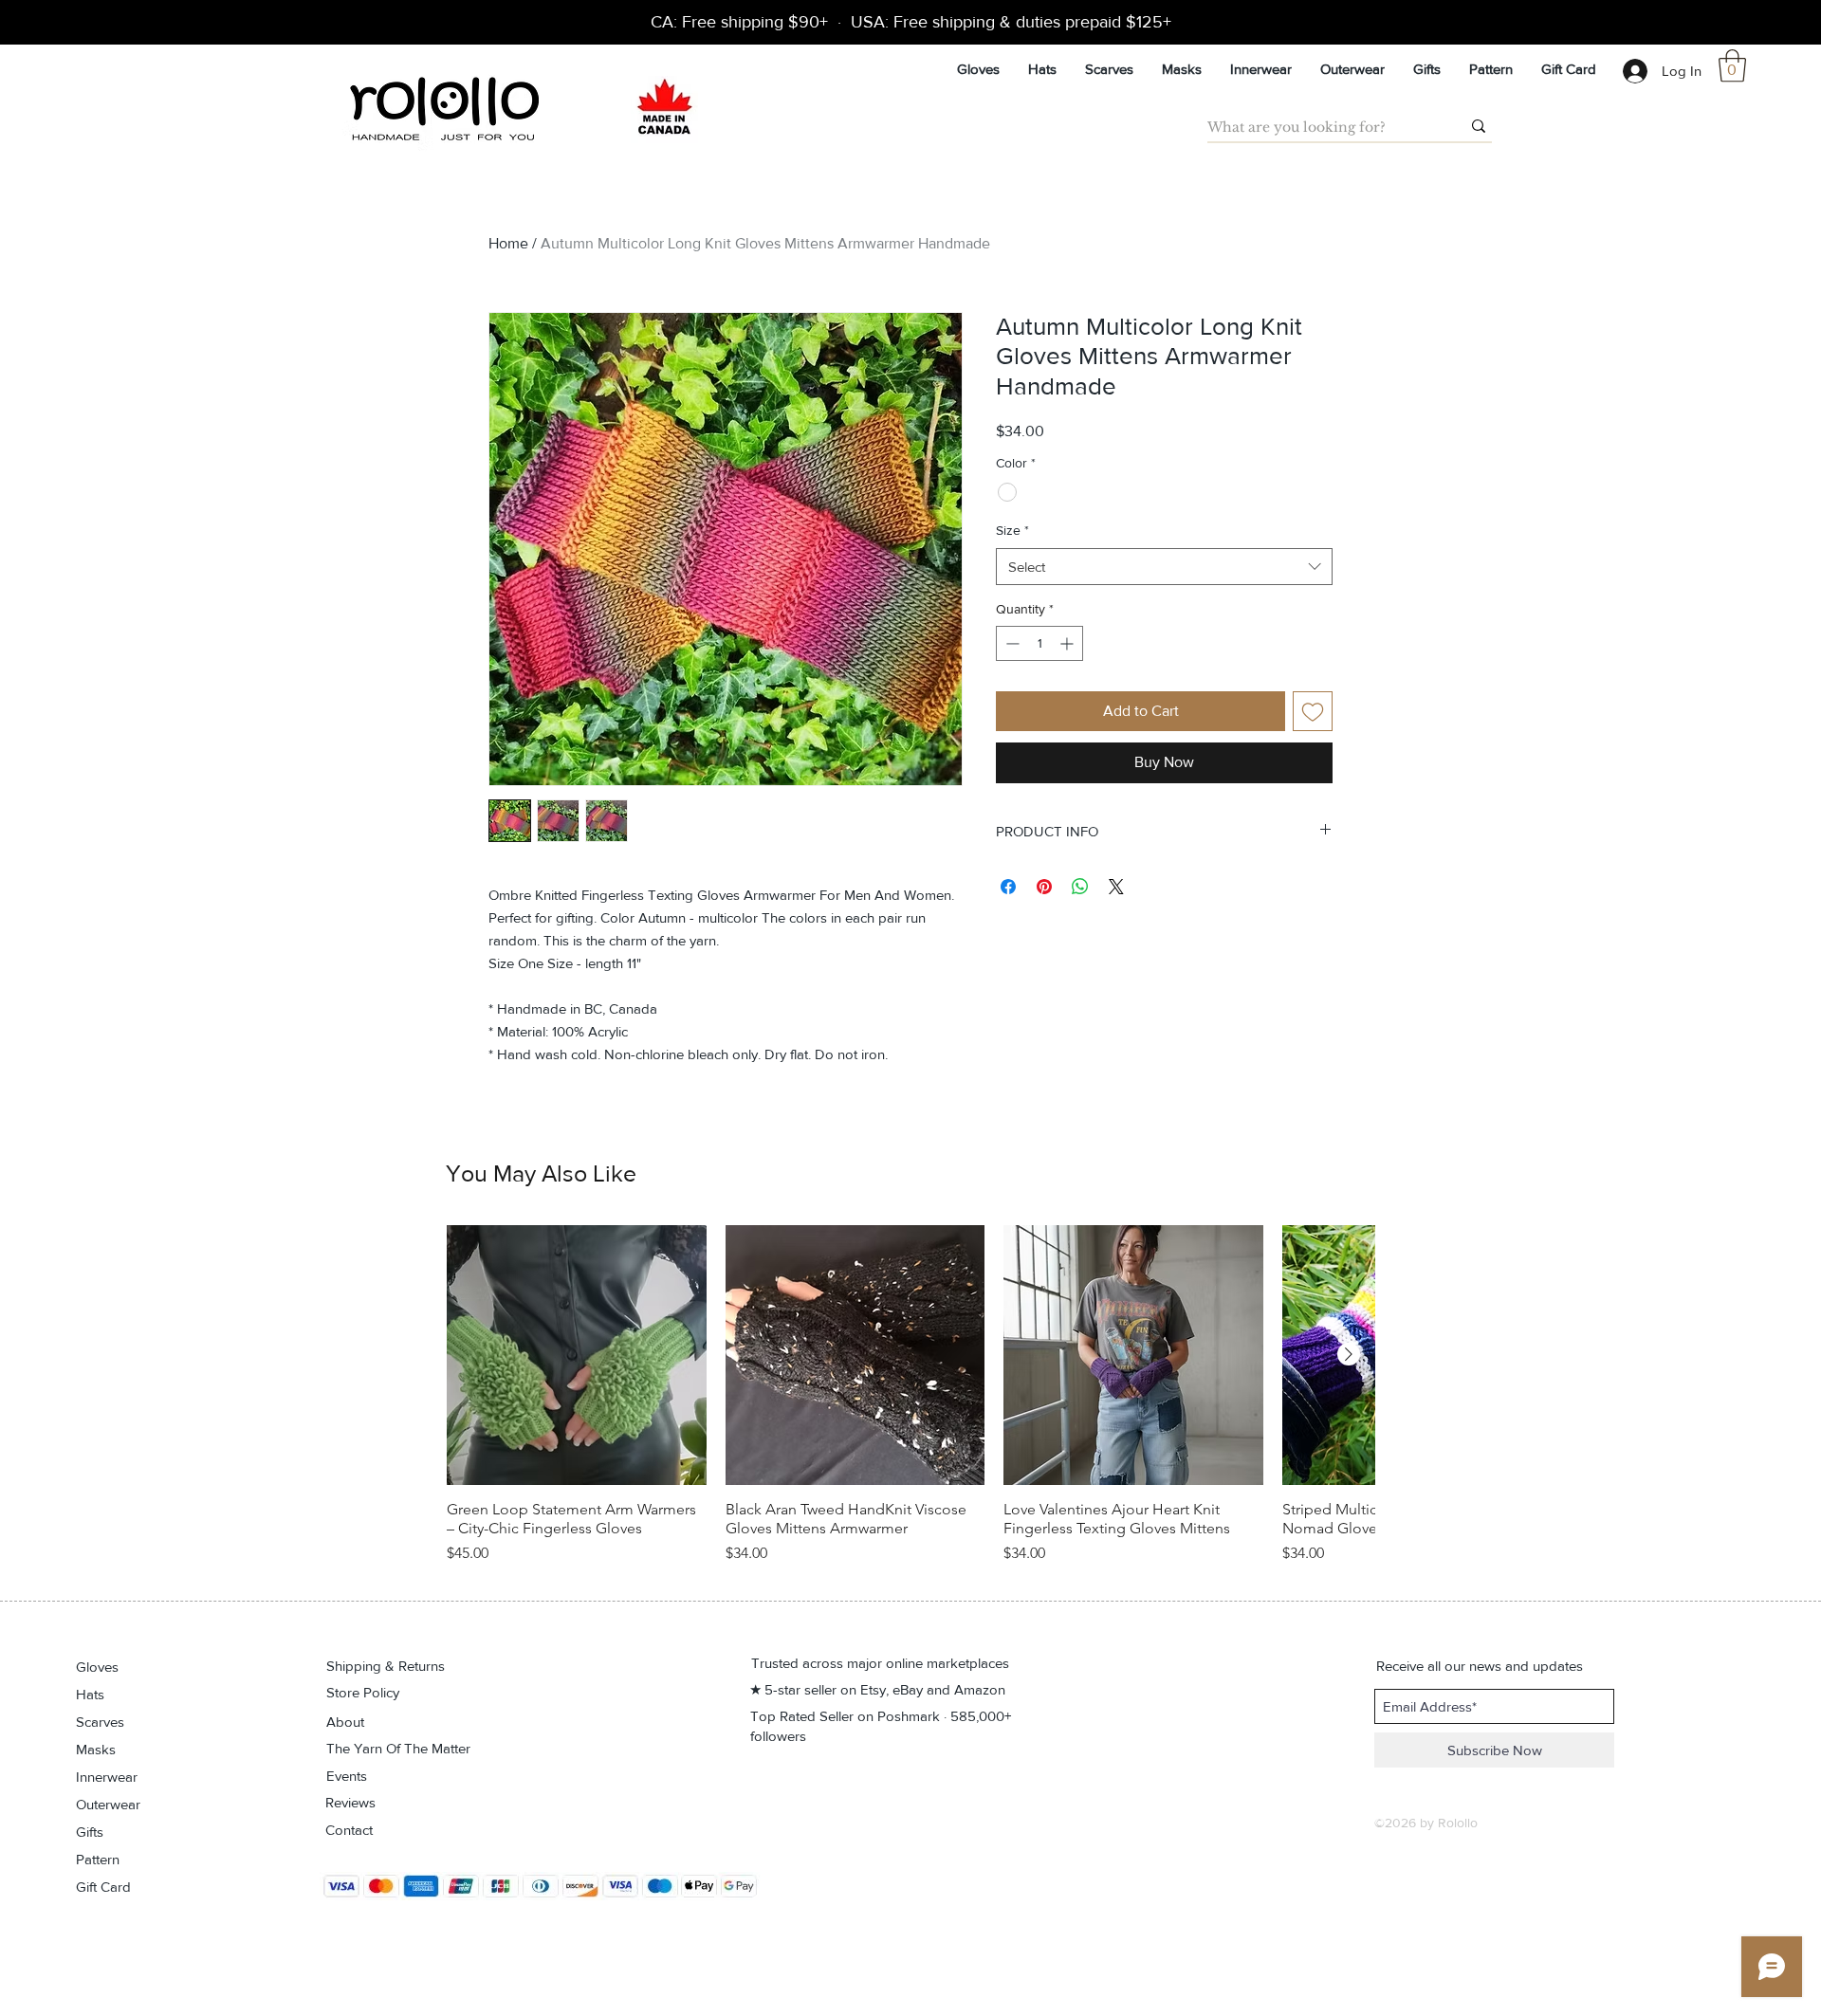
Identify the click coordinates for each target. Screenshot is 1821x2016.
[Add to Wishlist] (1313, 711)
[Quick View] (577, 1355)
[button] (1732, 66)
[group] (910, 1404)
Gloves (97, 1667)
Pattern (98, 1859)
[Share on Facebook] (1008, 887)
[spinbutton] (1039, 643)
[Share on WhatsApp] (1080, 887)
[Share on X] (1116, 887)
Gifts (90, 1832)
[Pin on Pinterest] (1044, 887)
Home (508, 243)
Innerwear (107, 1777)
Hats (90, 1694)
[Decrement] (1011, 643)
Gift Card (103, 1887)
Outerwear (108, 1804)
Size (1012, 530)
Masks (96, 1749)
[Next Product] (1349, 1354)
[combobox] (1164, 567)
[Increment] (1068, 643)
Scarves (100, 1722)
